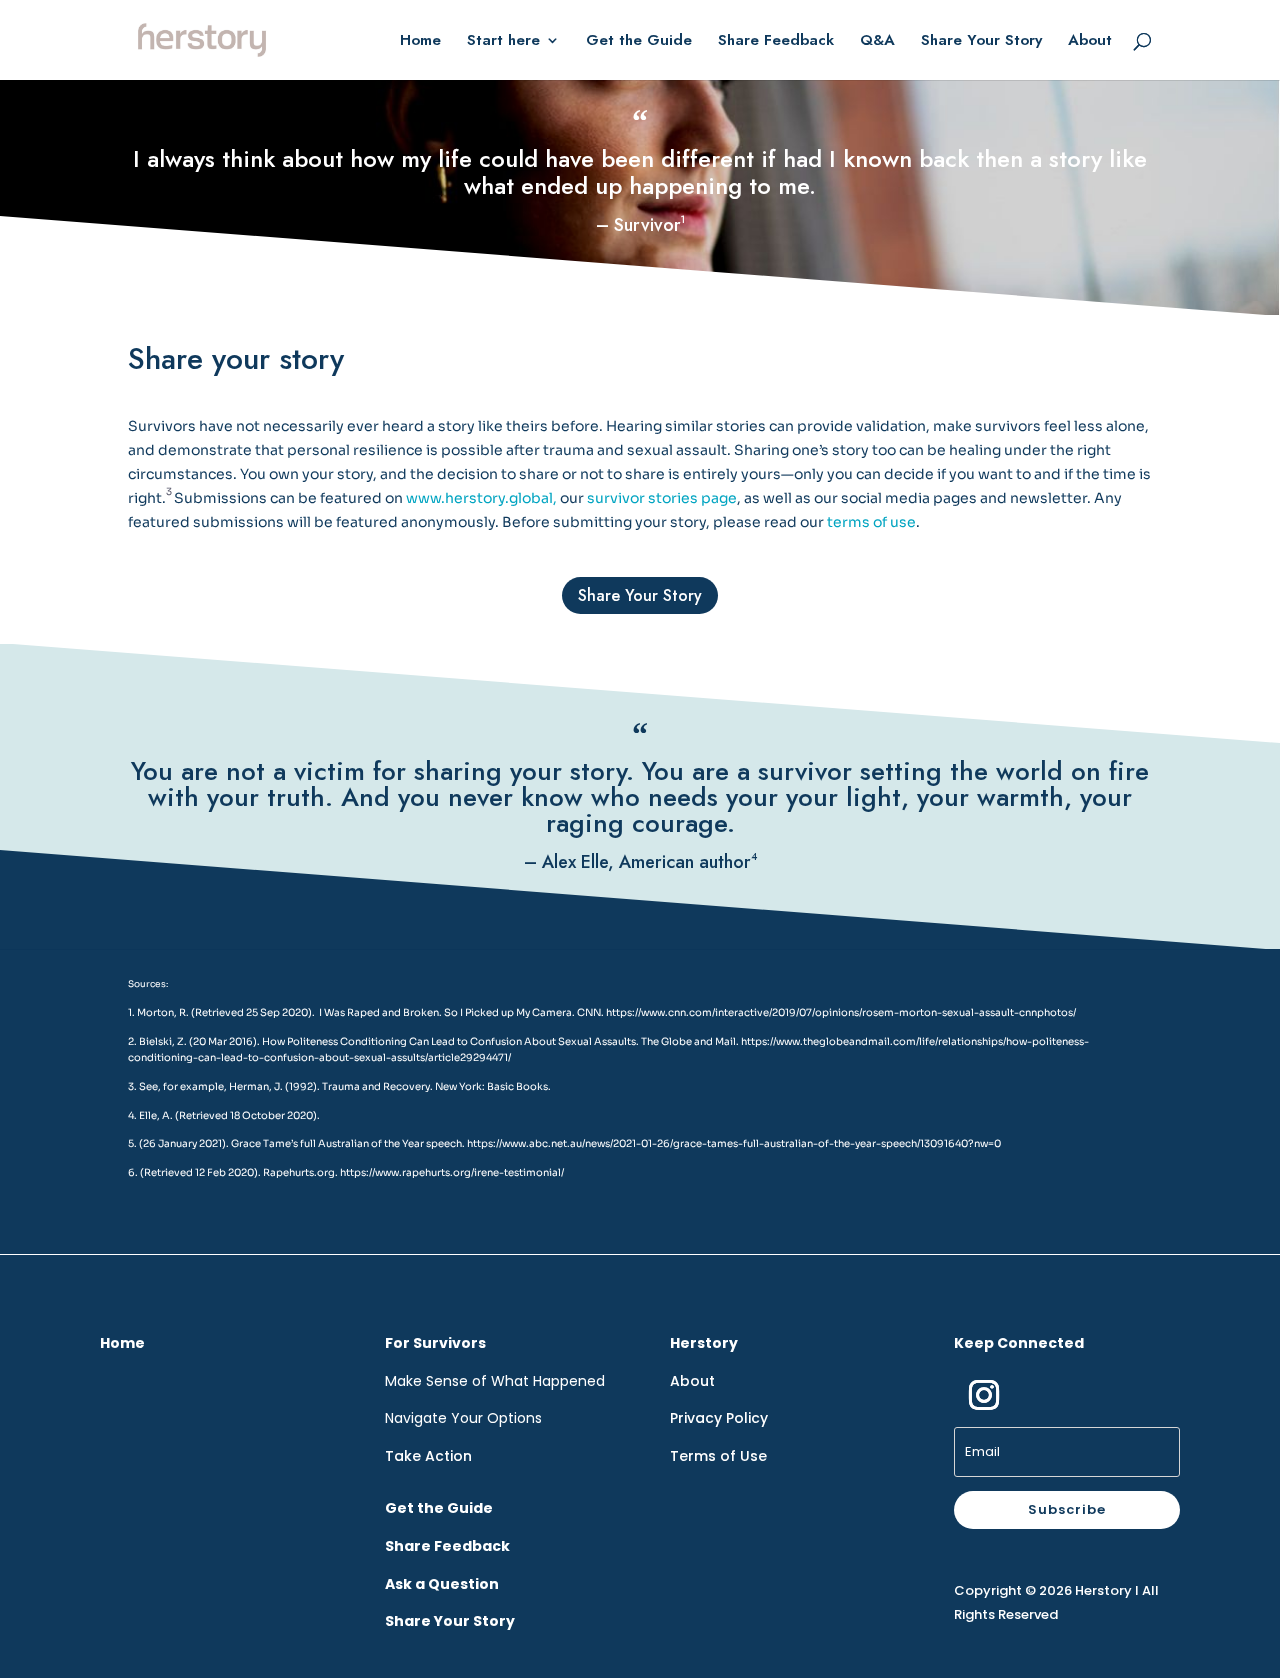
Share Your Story (981, 42)
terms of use (870, 522)
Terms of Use (718, 1456)
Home (420, 42)
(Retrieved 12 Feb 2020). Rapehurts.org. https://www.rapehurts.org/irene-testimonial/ (352, 1172)
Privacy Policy (719, 1418)
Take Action (428, 1456)
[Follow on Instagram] (984, 1395)
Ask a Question (442, 1584)
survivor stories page (662, 498)
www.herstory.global (479, 498)
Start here (503, 42)
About (1090, 42)
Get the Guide (639, 42)
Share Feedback (776, 42)
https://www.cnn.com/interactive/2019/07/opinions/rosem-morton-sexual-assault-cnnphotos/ (841, 1012)
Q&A (877, 42)
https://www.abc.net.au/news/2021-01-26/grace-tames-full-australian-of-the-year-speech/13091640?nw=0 (734, 1143)
